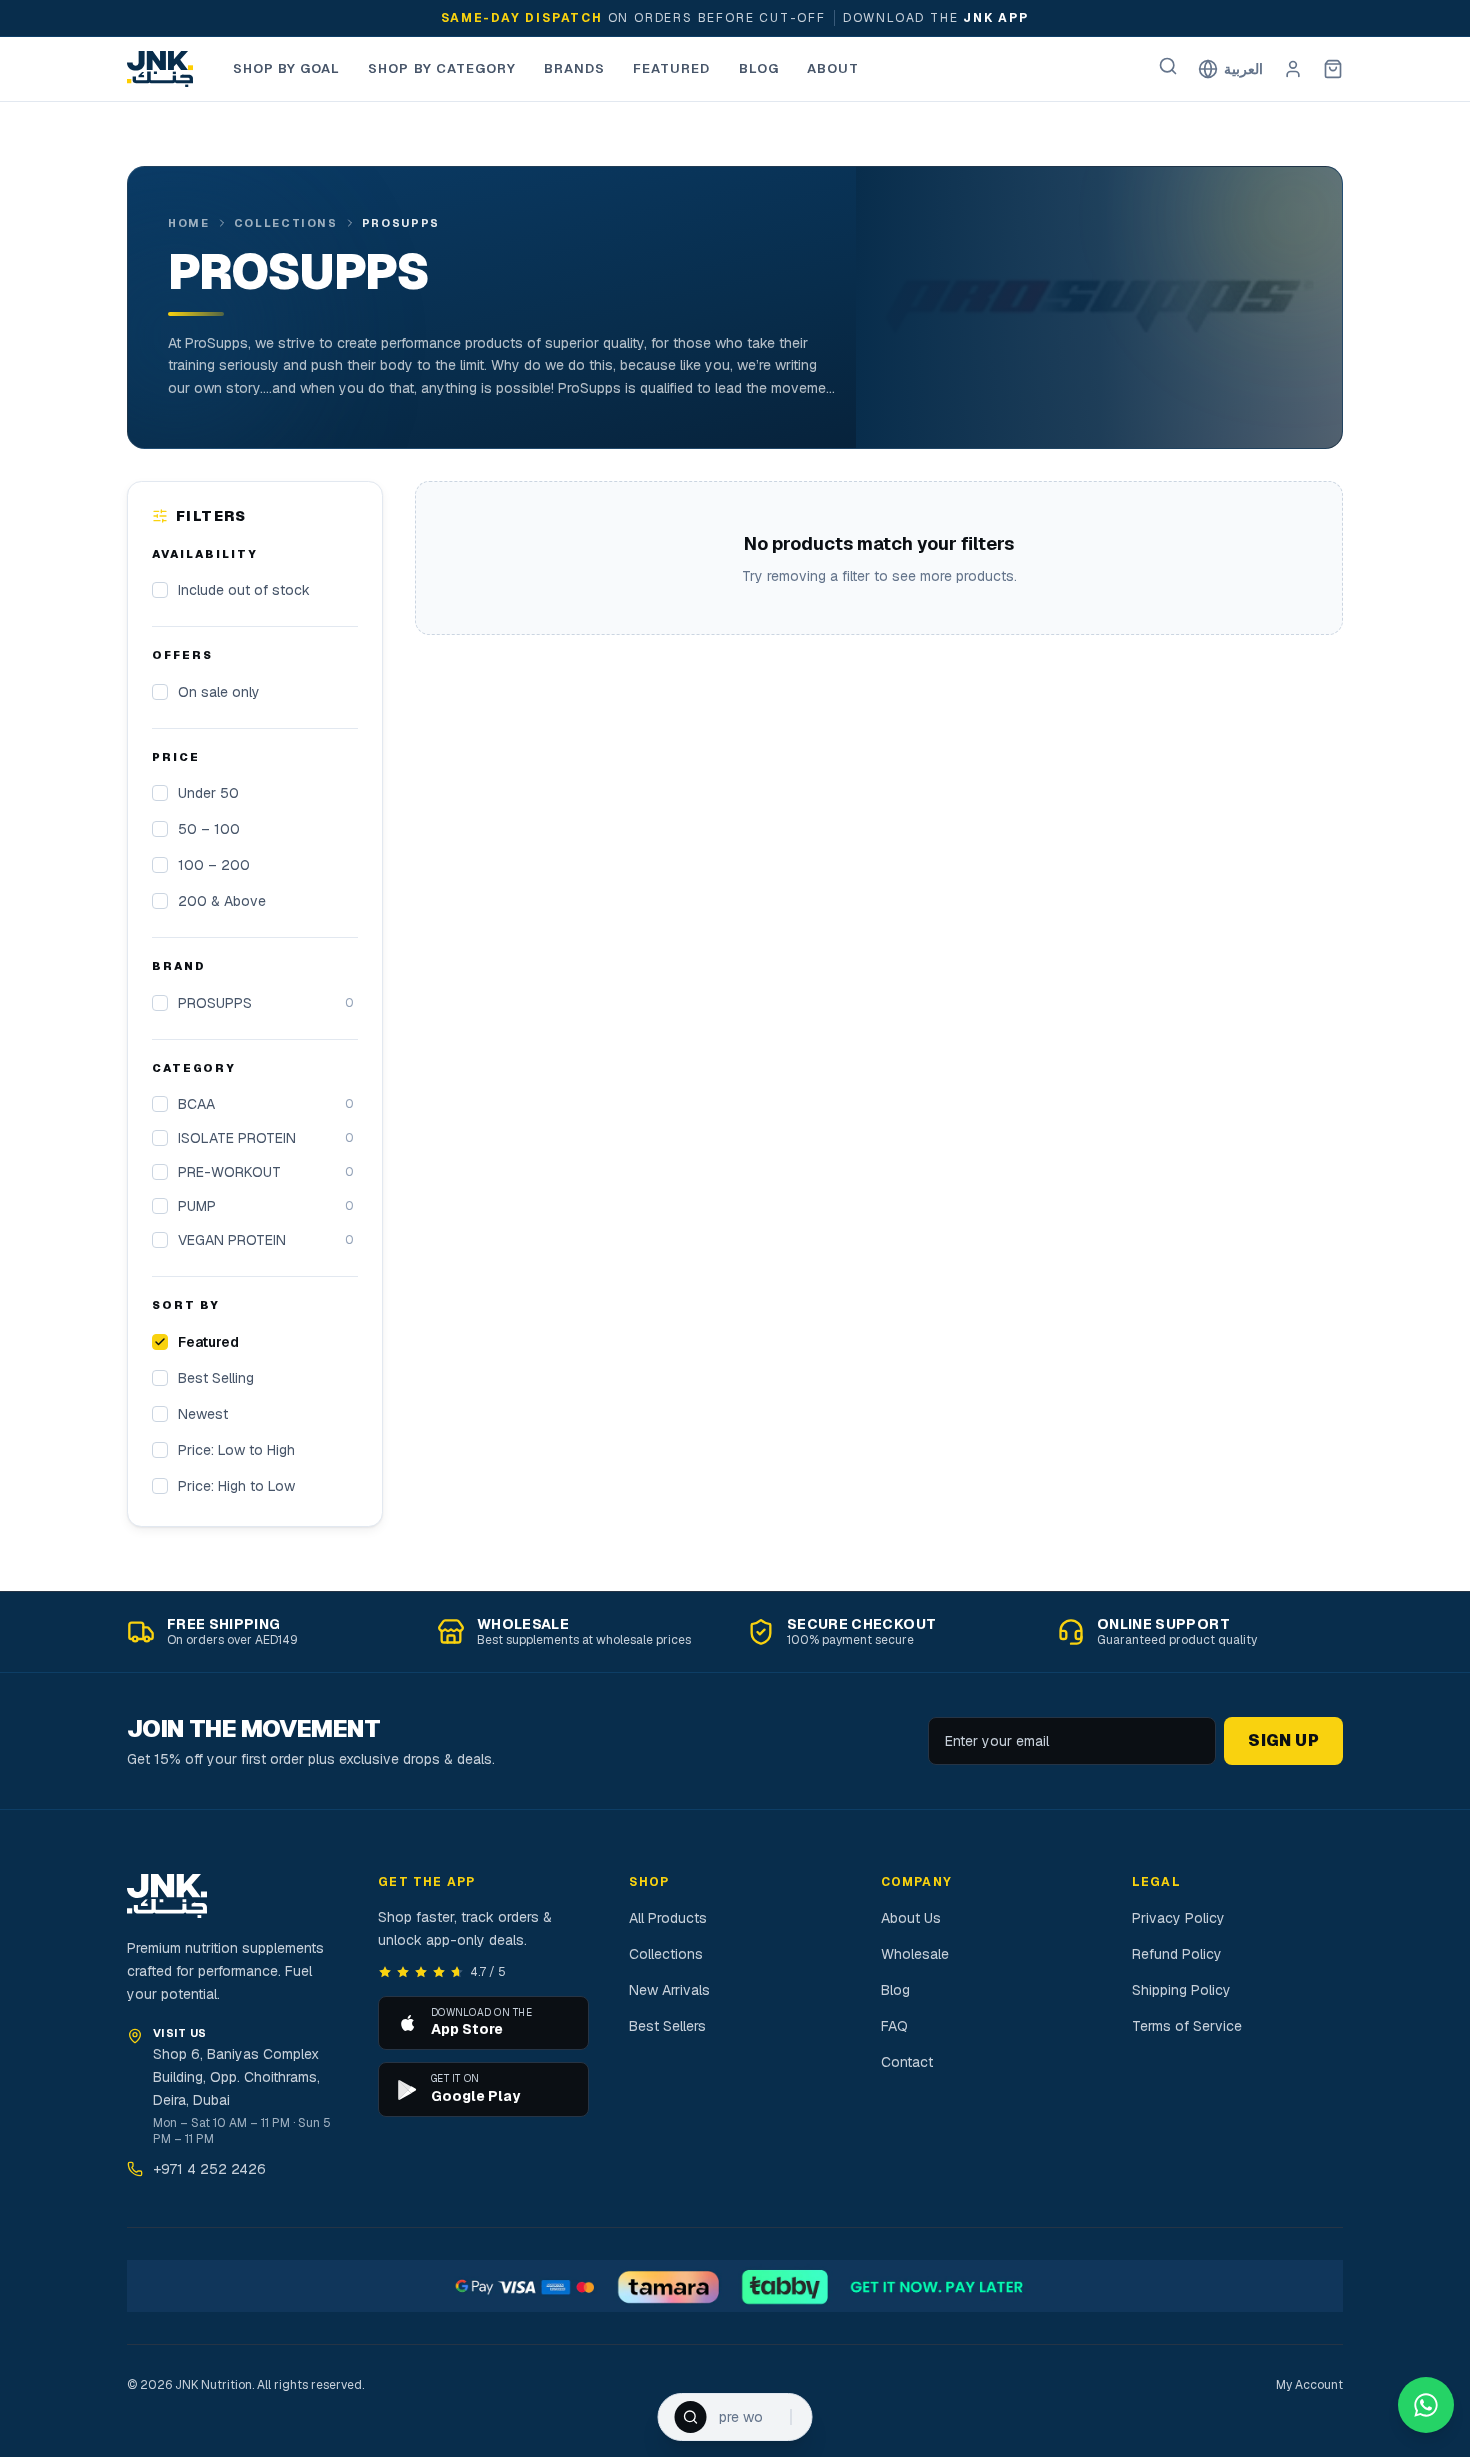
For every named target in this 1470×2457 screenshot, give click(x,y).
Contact (907, 2062)
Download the (898, 18)
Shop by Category (442, 68)
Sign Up (1283, 1740)
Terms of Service (1187, 2026)
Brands (574, 68)
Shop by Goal (286, 68)
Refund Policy (1177, 1954)
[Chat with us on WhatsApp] (1426, 2405)
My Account (1309, 2385)
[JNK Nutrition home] (160, 69)
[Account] (1293, 69)
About (833, 68)
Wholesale (915, 1954)
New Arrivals (669, 1990)
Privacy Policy (1178, 1918)
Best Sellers (667, 2026)
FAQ (894, 2026)
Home (189, 223)
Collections (286, 223)
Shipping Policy (1181, 1990)
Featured (671, 68)
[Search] (1168, 66)
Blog (759, 68)
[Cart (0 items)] (1333, 69)
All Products (668, 1918)
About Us (911, 1918)
